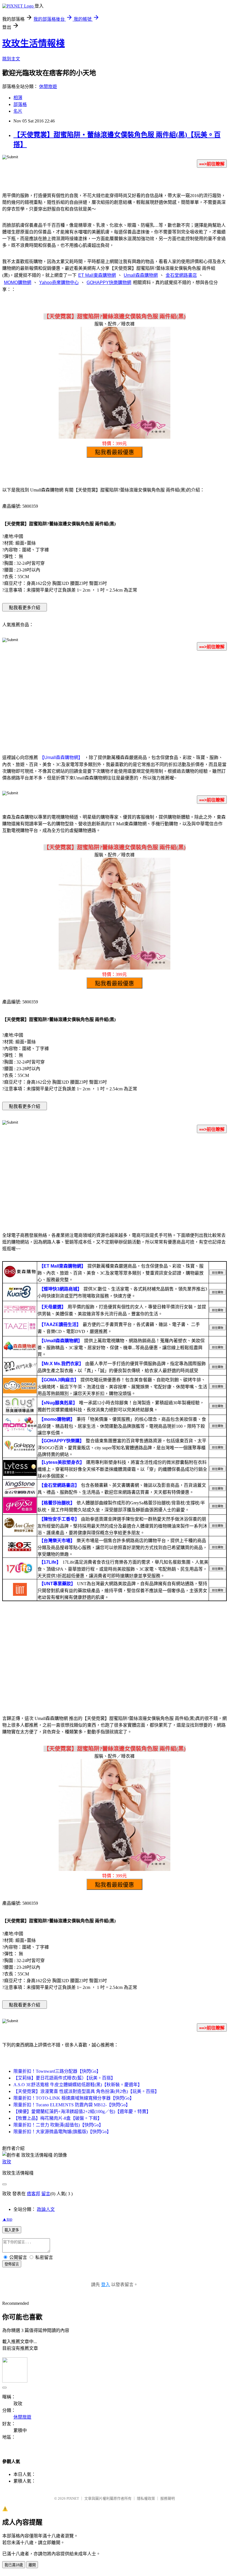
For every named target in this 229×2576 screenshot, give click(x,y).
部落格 (20, 104)
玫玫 (7, 2162)
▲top (7, 2219)
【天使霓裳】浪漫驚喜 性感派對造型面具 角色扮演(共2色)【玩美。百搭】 (86, 2091)
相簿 (18, 98)
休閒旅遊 (48, 87)
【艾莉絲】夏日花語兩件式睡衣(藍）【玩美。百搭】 (64, 2078)
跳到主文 (11, 59)
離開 (32, 2565)
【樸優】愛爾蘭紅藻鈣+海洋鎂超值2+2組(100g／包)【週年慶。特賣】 (82, 2111)
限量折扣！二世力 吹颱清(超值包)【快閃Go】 (58, 2125)
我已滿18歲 (14, 2565)
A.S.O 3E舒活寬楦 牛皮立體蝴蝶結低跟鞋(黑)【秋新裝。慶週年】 (78, 2085)
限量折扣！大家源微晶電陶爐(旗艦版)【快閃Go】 (62, 2132)
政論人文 (46, 2209)
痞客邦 (34, 2194)
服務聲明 (168, 2498)
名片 (18, 111)
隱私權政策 (146, 2498)
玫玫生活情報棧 (34, 43)
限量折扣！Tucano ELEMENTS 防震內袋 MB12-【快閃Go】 (72, 2105)
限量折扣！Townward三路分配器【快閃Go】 (57, 2071)
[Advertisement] (115, 699)
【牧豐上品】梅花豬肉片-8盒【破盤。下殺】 (58, 2118)
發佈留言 (12, 2264)
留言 (46, 2194)
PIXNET (73, 2498)
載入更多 (12, 2230)
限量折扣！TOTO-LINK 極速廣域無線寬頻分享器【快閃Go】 (74, 2098)
